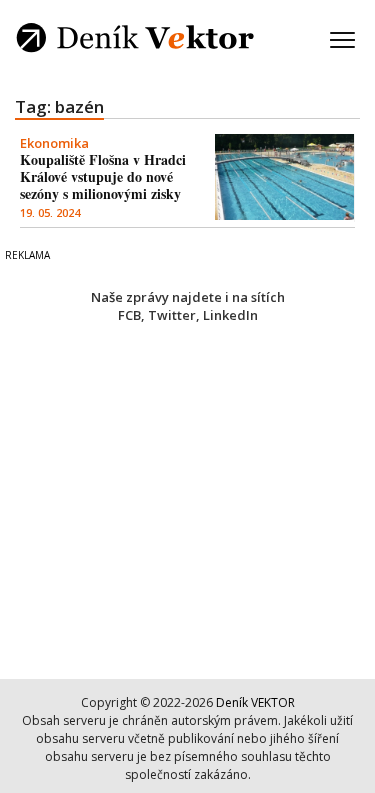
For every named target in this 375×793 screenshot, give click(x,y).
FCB (129, 315)
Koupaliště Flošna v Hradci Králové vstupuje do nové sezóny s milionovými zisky (103, 176)
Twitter (172, 315)
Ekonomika (54, 143)
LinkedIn (230, 315)
